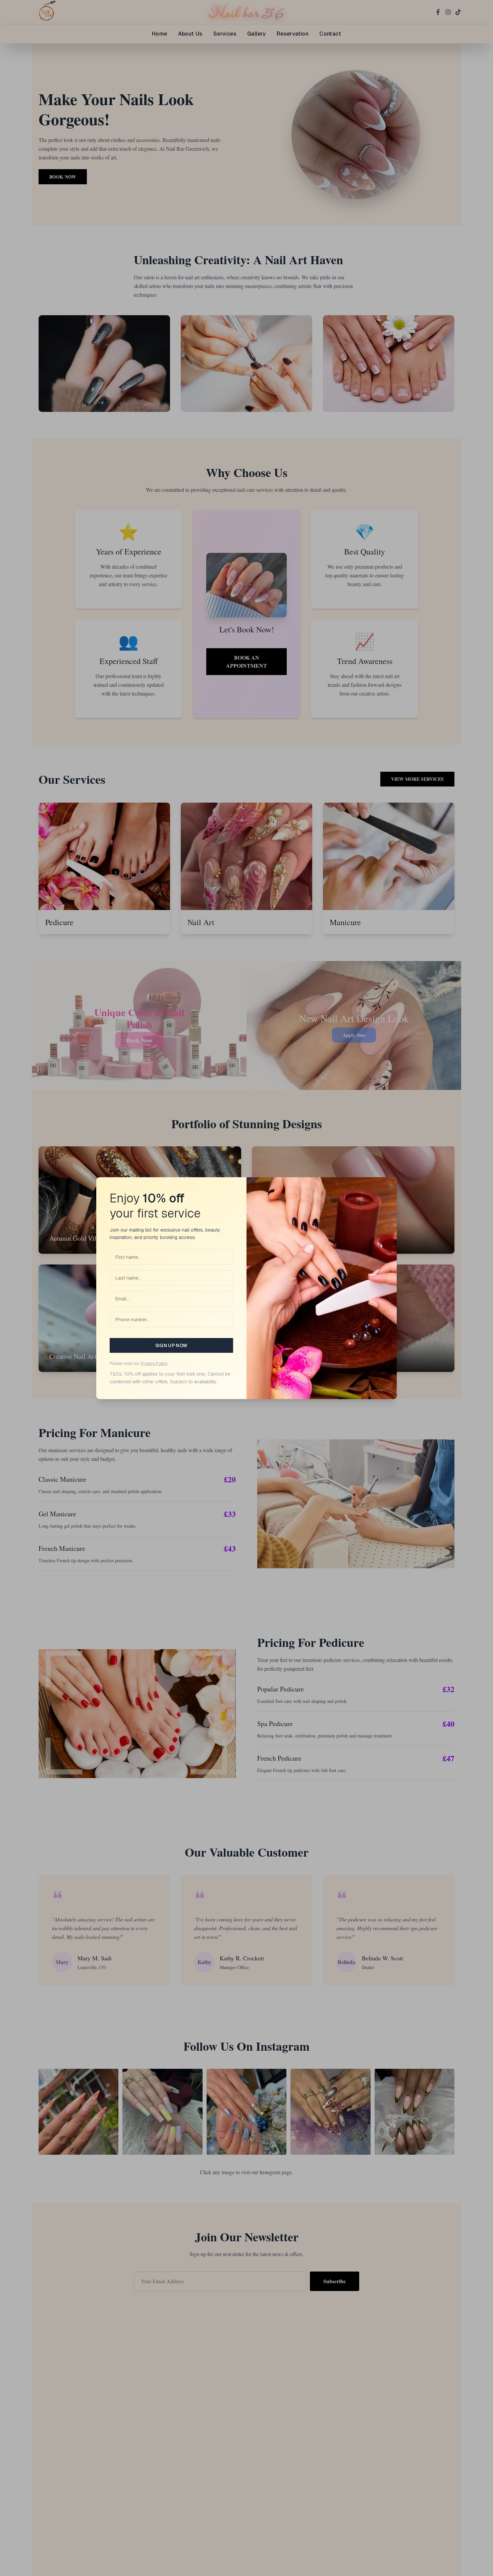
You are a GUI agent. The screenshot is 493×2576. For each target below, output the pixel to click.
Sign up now (172, 1345)
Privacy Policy (154, 1364)
